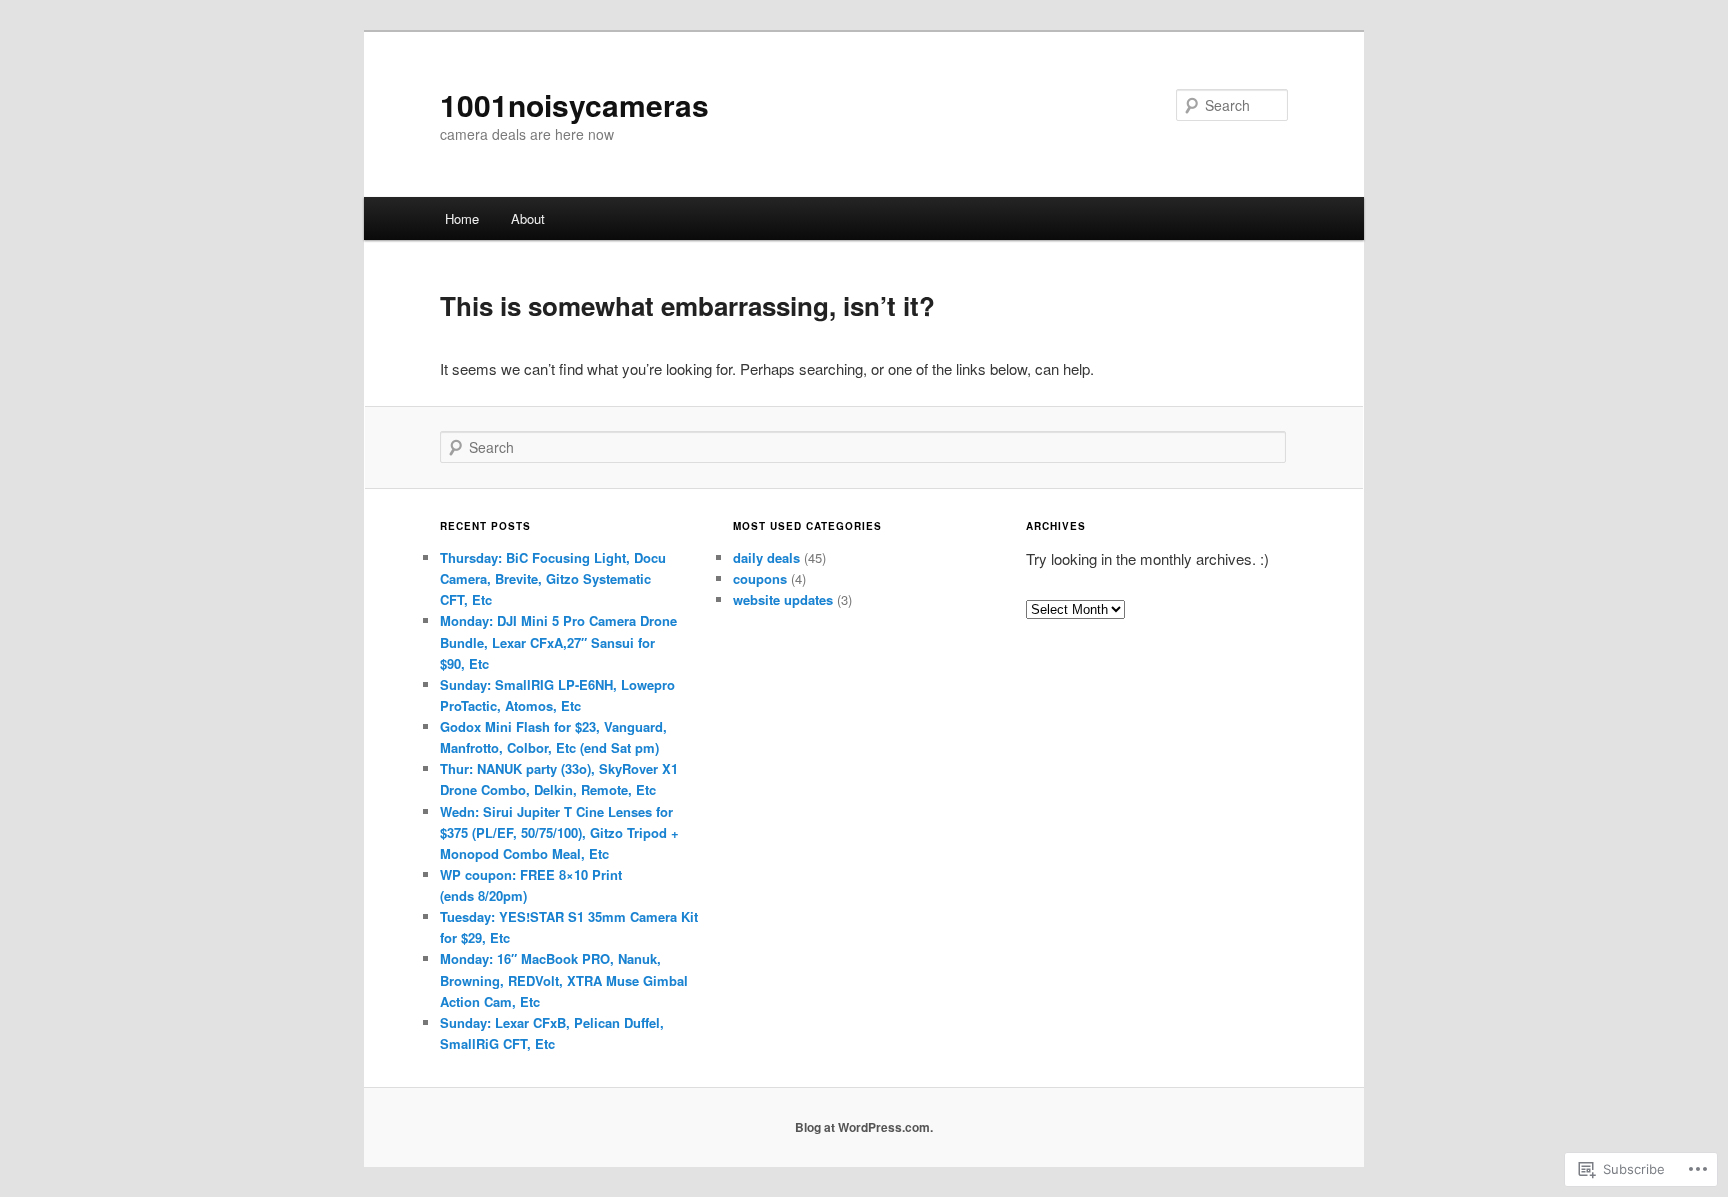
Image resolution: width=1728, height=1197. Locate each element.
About (528, 218)
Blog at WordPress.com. (864, 1127)
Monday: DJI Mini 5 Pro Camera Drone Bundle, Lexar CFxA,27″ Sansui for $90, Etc (558, 641)
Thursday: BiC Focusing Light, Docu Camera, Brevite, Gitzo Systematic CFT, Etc (553, 578)
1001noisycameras (574, 104)
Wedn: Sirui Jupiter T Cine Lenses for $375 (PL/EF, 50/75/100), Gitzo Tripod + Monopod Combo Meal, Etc (559, 832)
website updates (783, 599)
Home (462, 218)
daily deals (766, 557)
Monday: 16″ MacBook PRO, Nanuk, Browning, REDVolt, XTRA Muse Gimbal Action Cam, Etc (564, 979)
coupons (760, 578)
